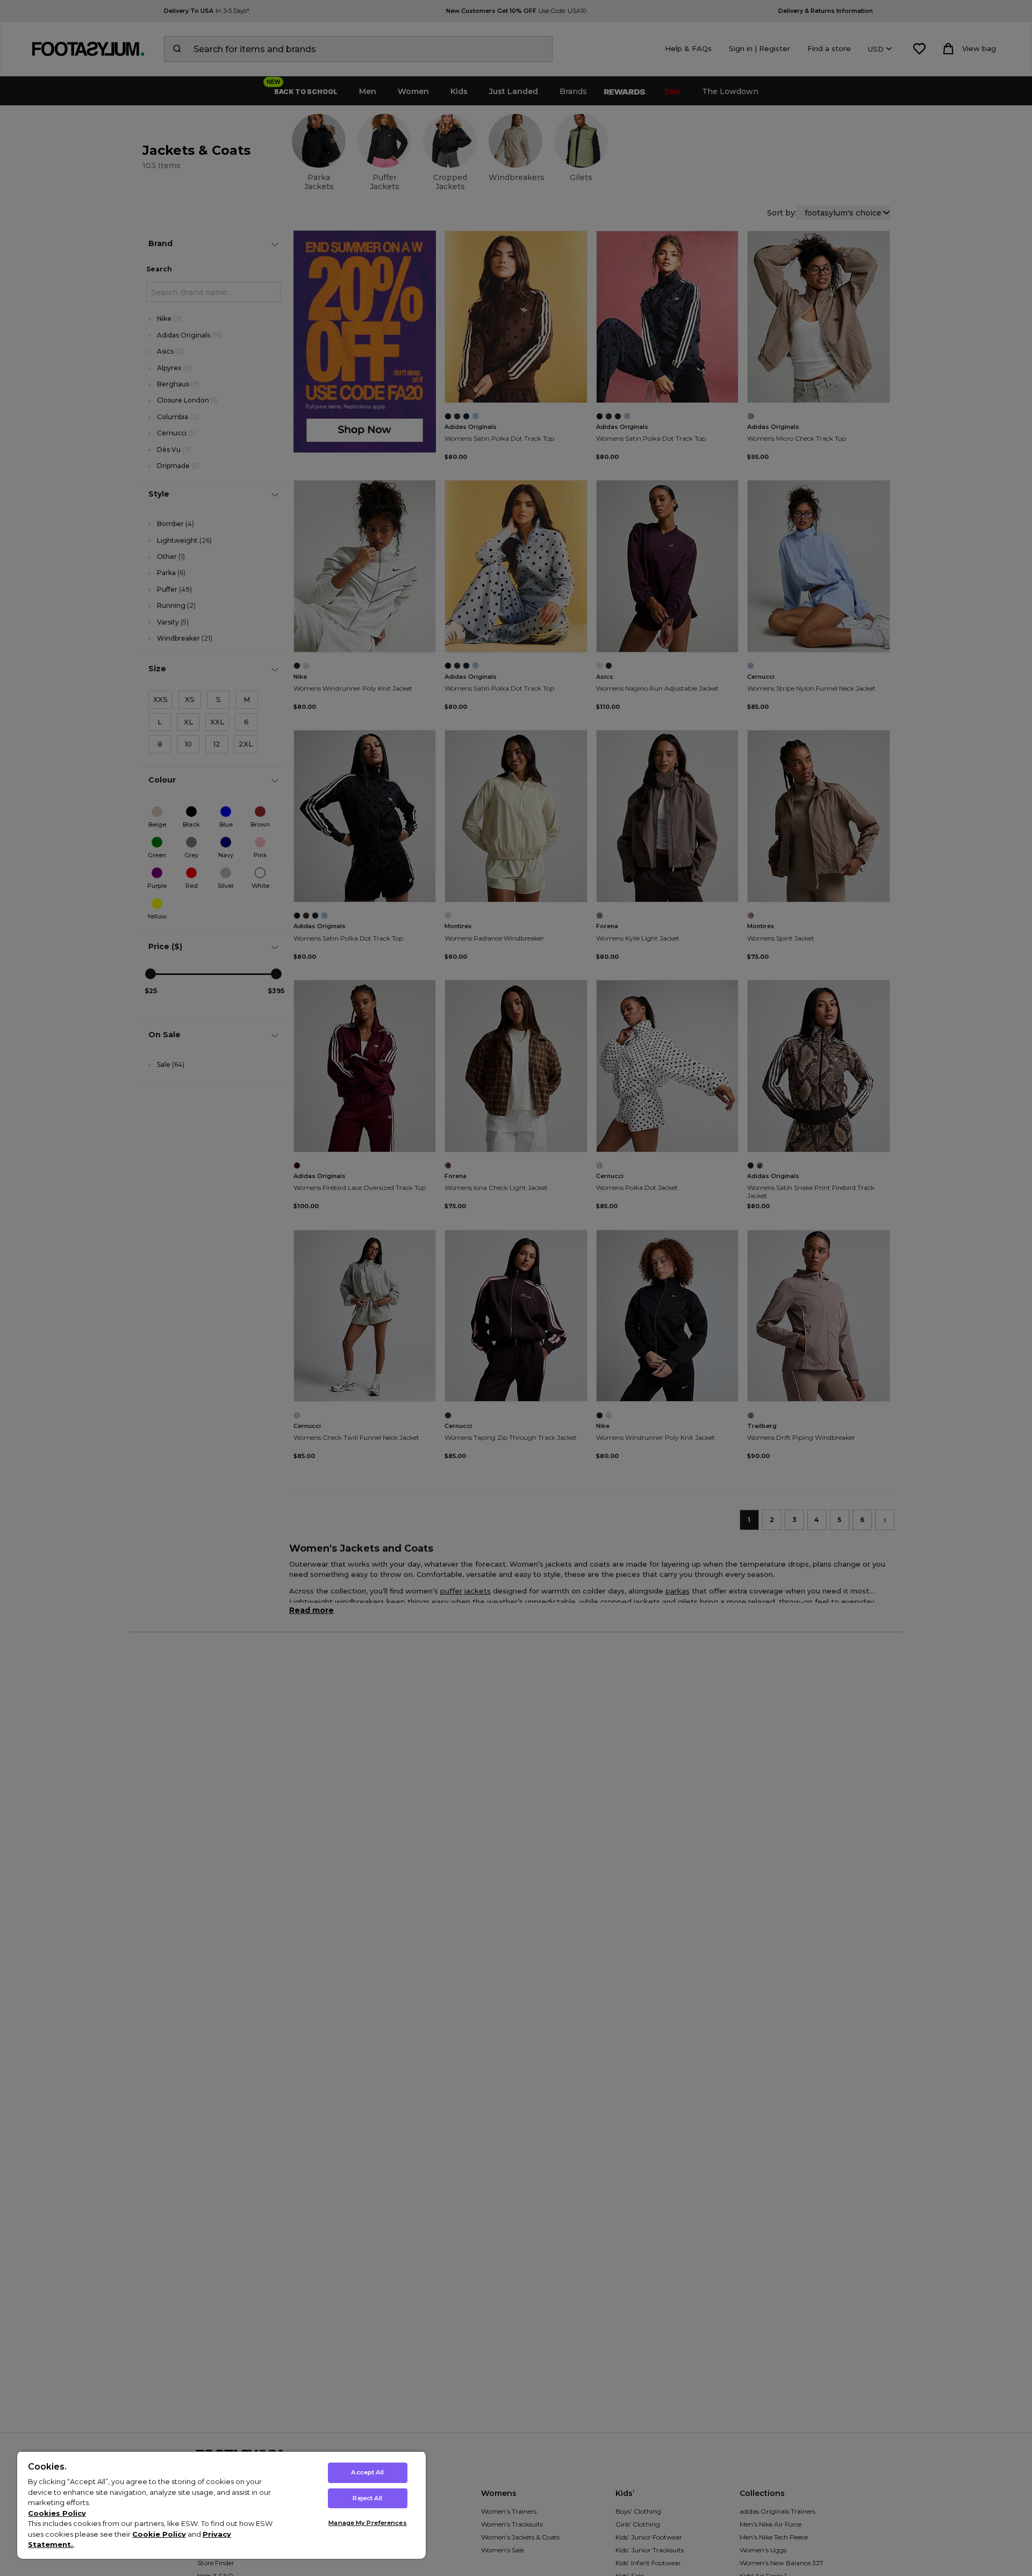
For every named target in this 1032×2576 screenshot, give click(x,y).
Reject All (367, 2498)
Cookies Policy (57, 2513)
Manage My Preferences (367, 2523)
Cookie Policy (159, 2534)
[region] (221, 2505)
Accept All (367, 2472)
